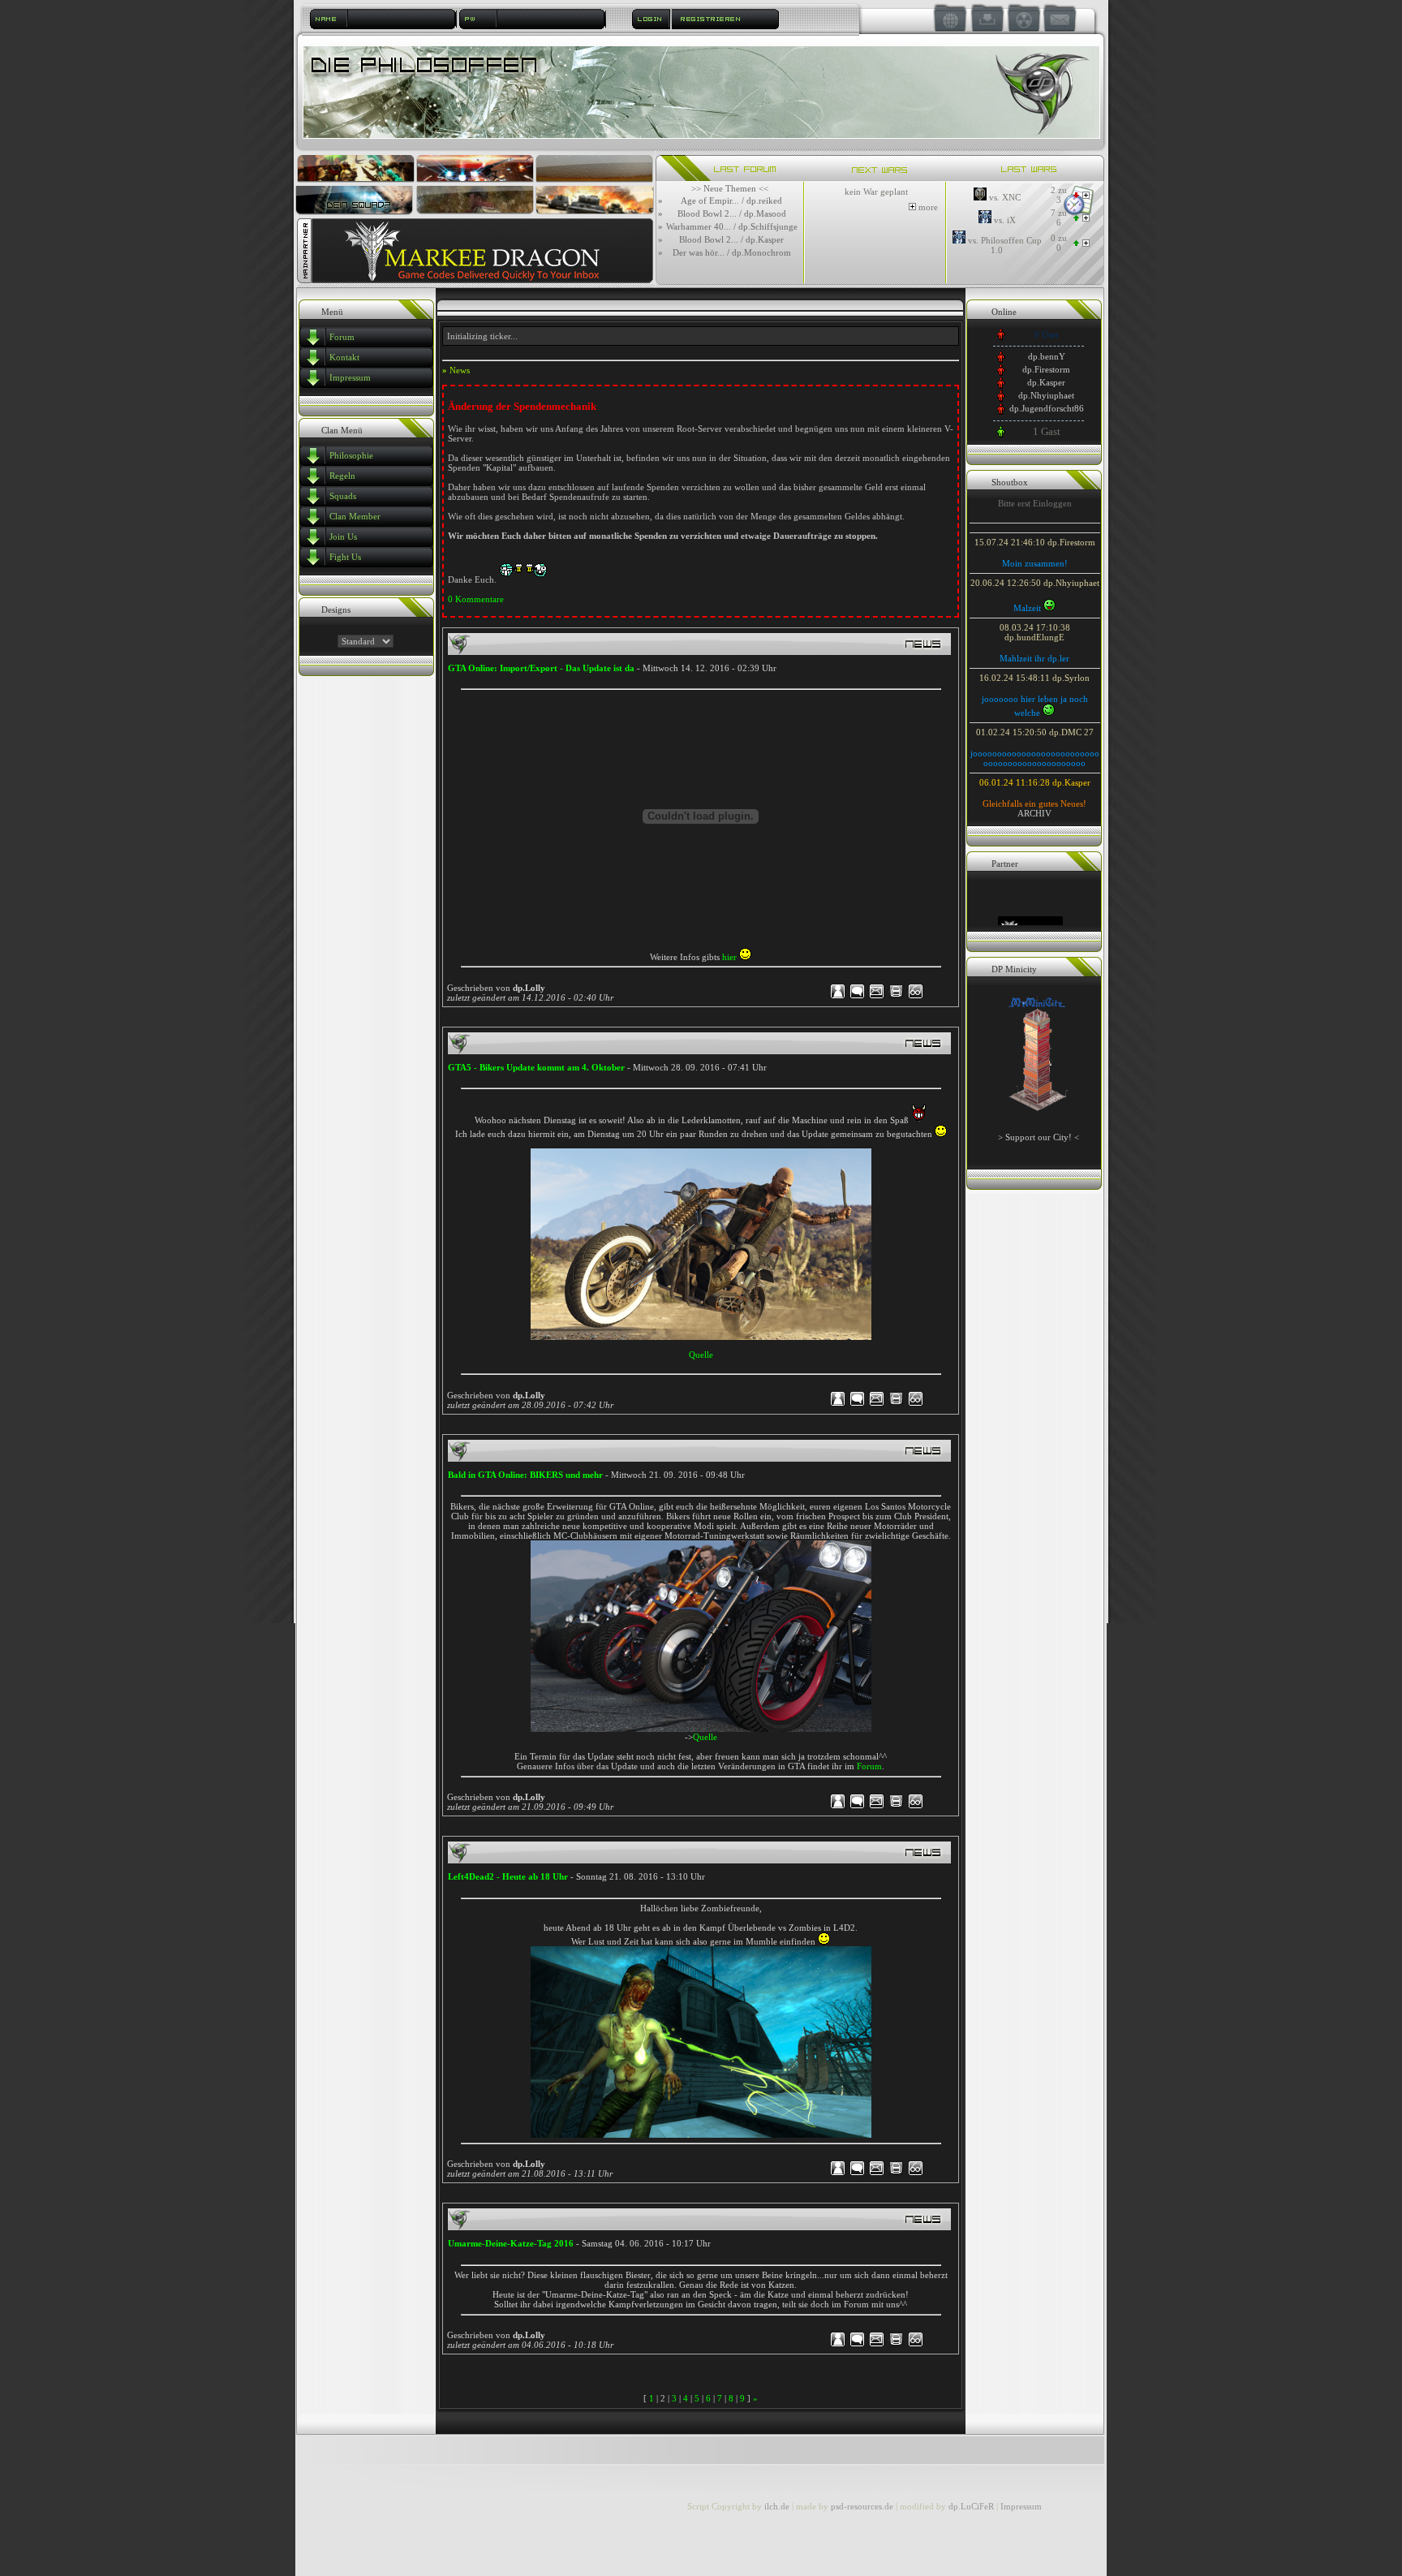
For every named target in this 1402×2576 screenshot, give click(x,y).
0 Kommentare (476, 599)
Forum (342, 337)
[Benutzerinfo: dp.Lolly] (839, 997)
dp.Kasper (1046, 382)
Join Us (343, 536)
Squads (343, 496)
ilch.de (777, 2506)
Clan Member (355, 516)
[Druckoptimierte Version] (896, 997)
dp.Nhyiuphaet (1046, 395)
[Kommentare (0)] (857, 997)
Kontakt (344, 357)
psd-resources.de (862, 2506)
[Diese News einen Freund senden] (877, 997)
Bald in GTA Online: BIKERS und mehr (525, 1475)
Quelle (701, 1355)
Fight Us (345, 557)
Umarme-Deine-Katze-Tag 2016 (511, 2243)
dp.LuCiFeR (972, 2506)
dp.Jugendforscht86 (1047, 408)
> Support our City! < (1039, 1137)
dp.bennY (1047, 356)
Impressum (350, 377)
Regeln (342, 476)
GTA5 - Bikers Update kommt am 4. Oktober (536, 1067)
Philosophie (351, 455)
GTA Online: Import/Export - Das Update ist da (542, 668)
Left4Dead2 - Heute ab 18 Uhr (508, 1876)
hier (729, 957)
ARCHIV (1034, 813)
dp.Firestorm (1046, 369)
